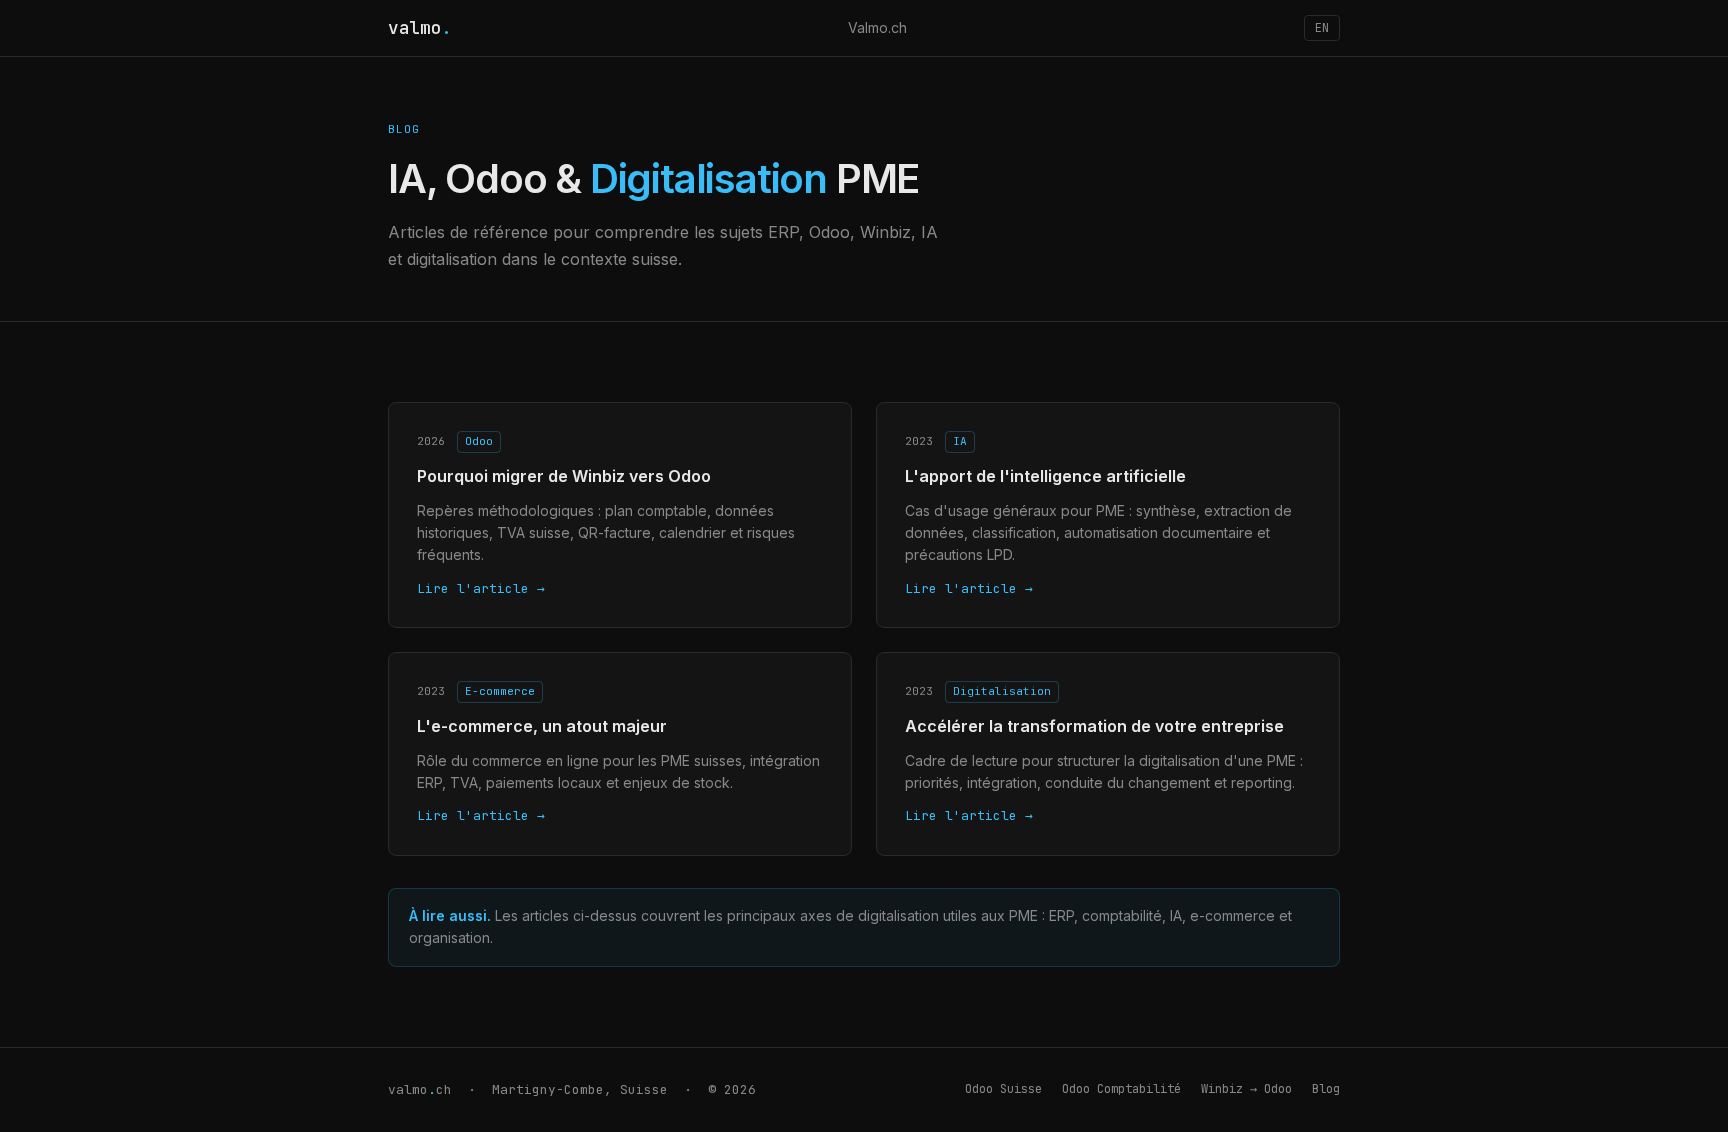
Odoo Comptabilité (1121, 1089)
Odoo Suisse (1003, 1089)
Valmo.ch (877, 27)
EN (1322, 28)
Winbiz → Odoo (1246, 1089)
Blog (1326, 1089)
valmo (420, 27)
